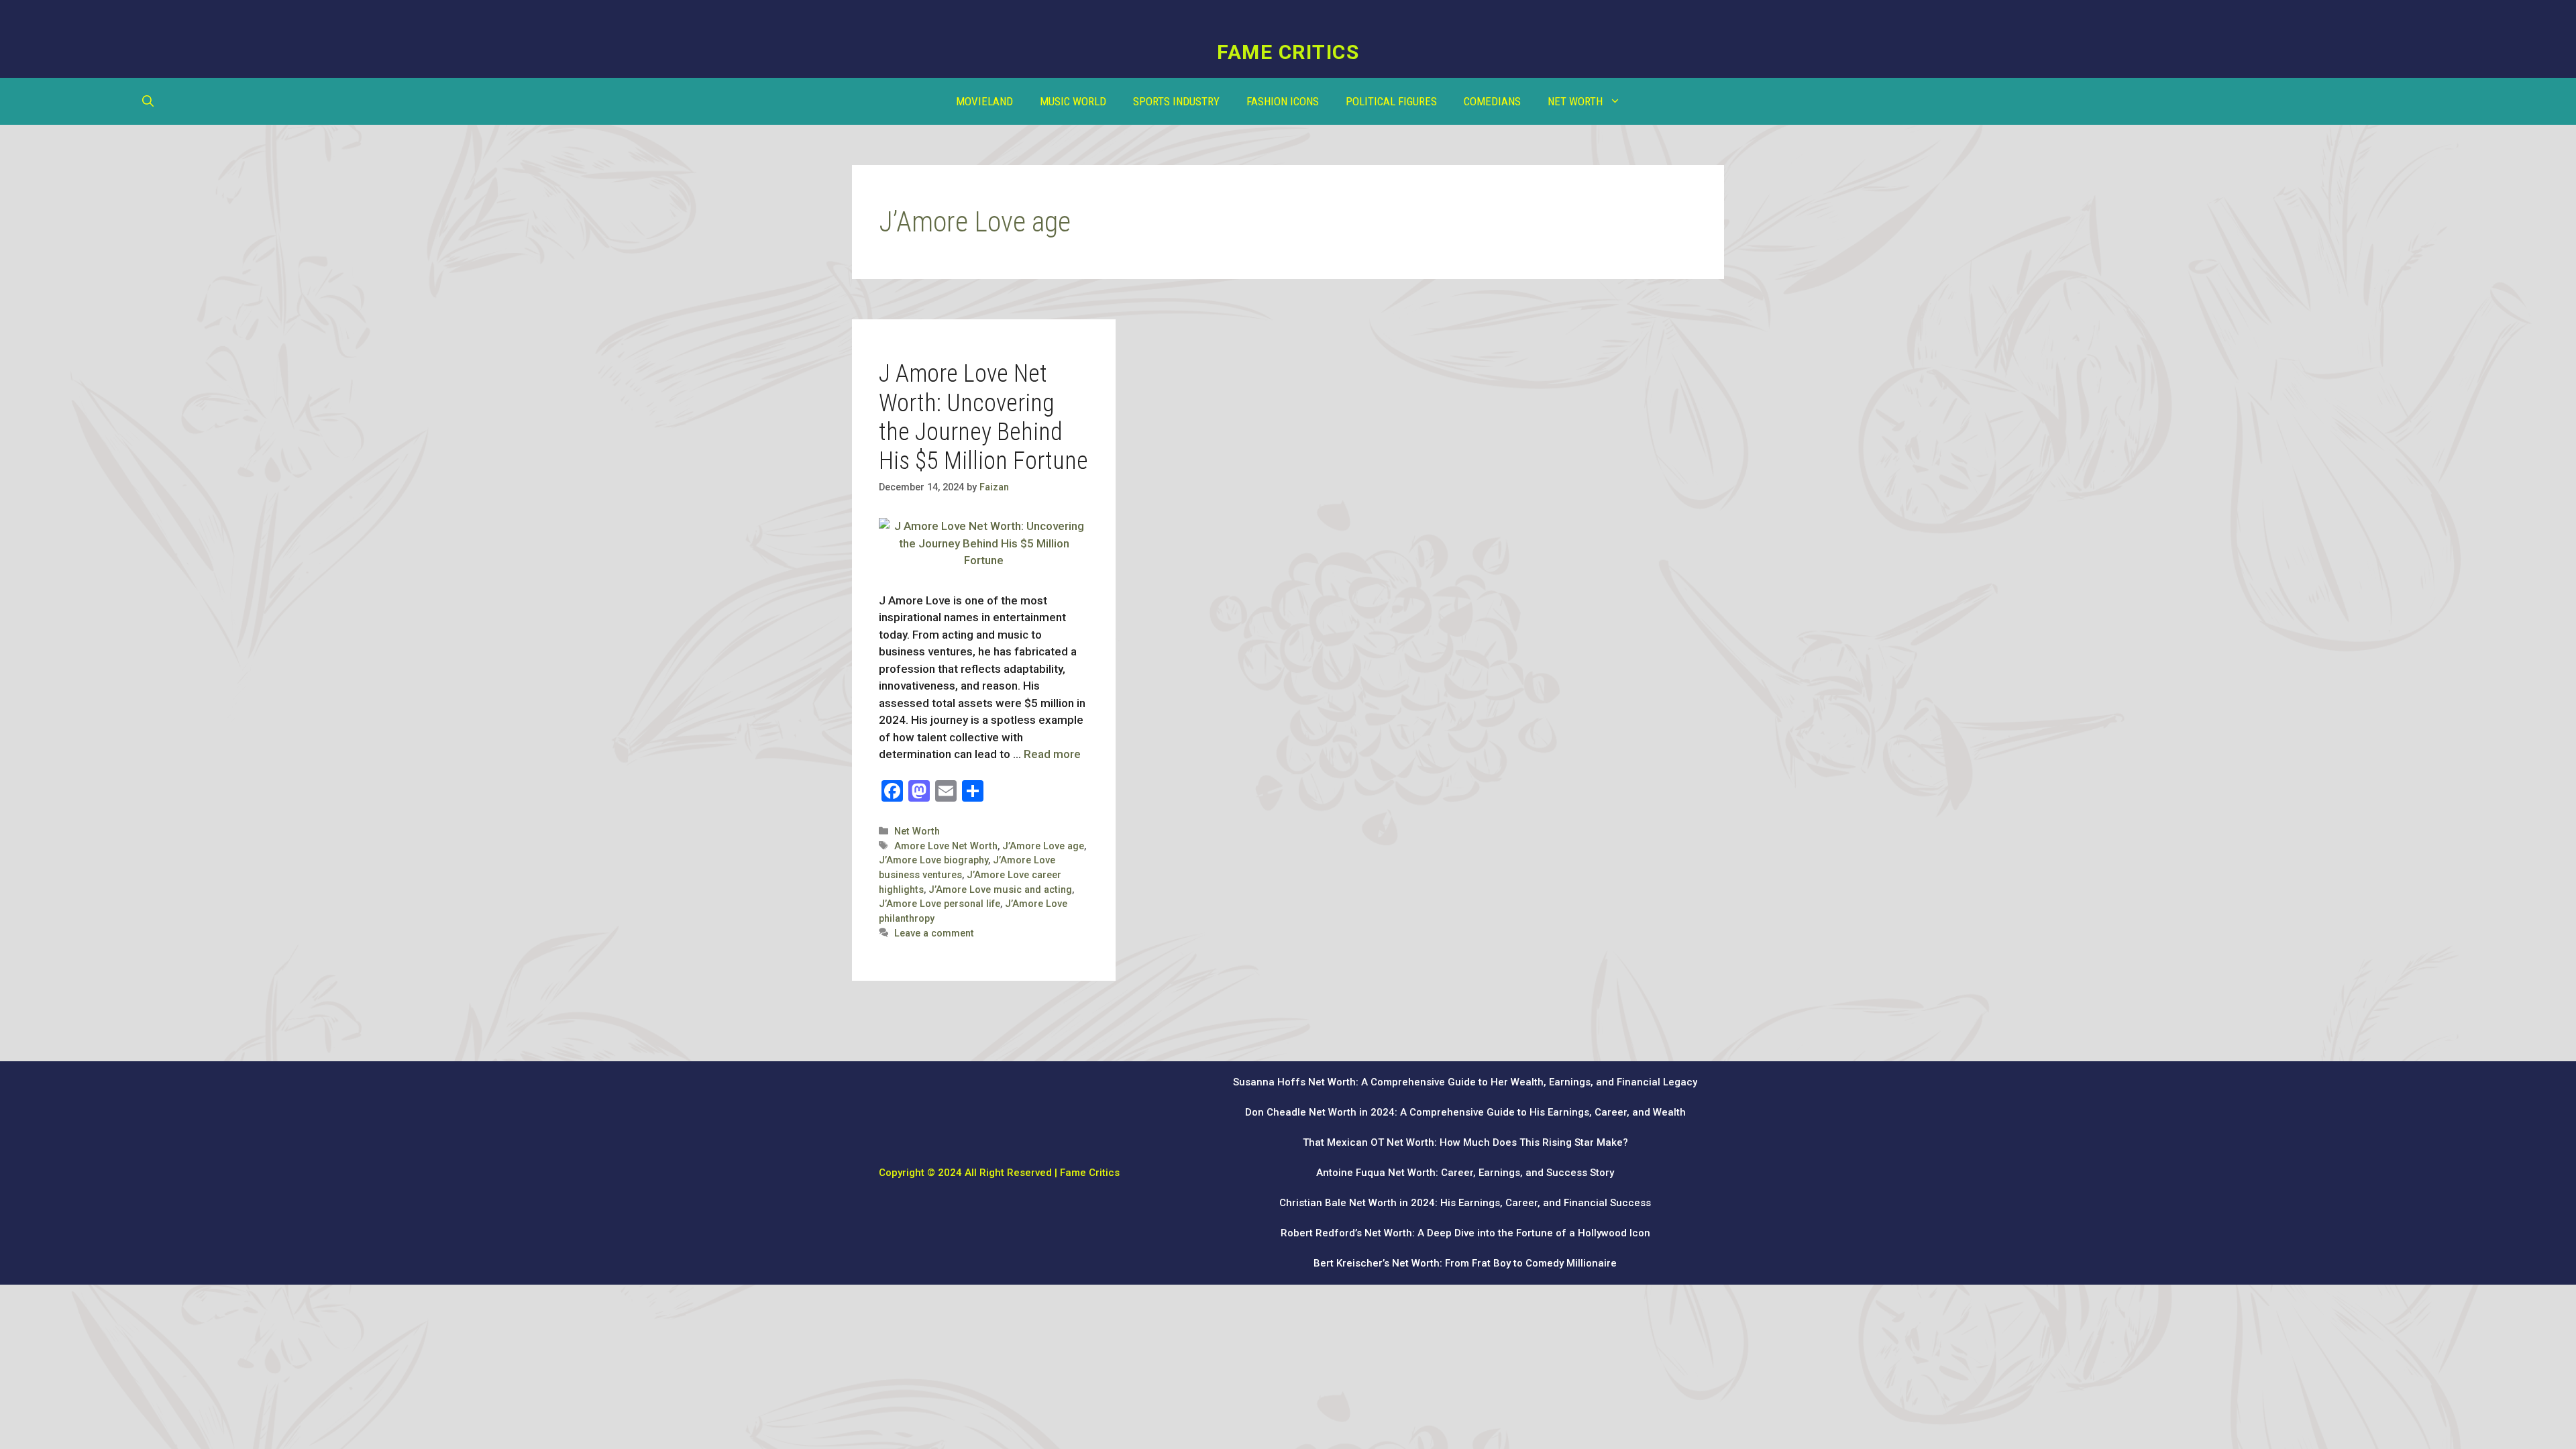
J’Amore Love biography (933, 860)
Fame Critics (1288, 52)
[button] (148, 101)
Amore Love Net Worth (946, 846)
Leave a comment (934, 933)
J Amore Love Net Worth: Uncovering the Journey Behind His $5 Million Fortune (983, 417)
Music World (1073, 101)
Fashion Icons (1283, 101)
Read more (1052, 754)
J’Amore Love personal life (940, 904)
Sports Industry (1176, 101)
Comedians (1492, 101)
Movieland (984, 101)
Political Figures (1391, 101)
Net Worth (1575, 101)
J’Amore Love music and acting (1000, 890)
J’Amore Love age (1043, 846)
